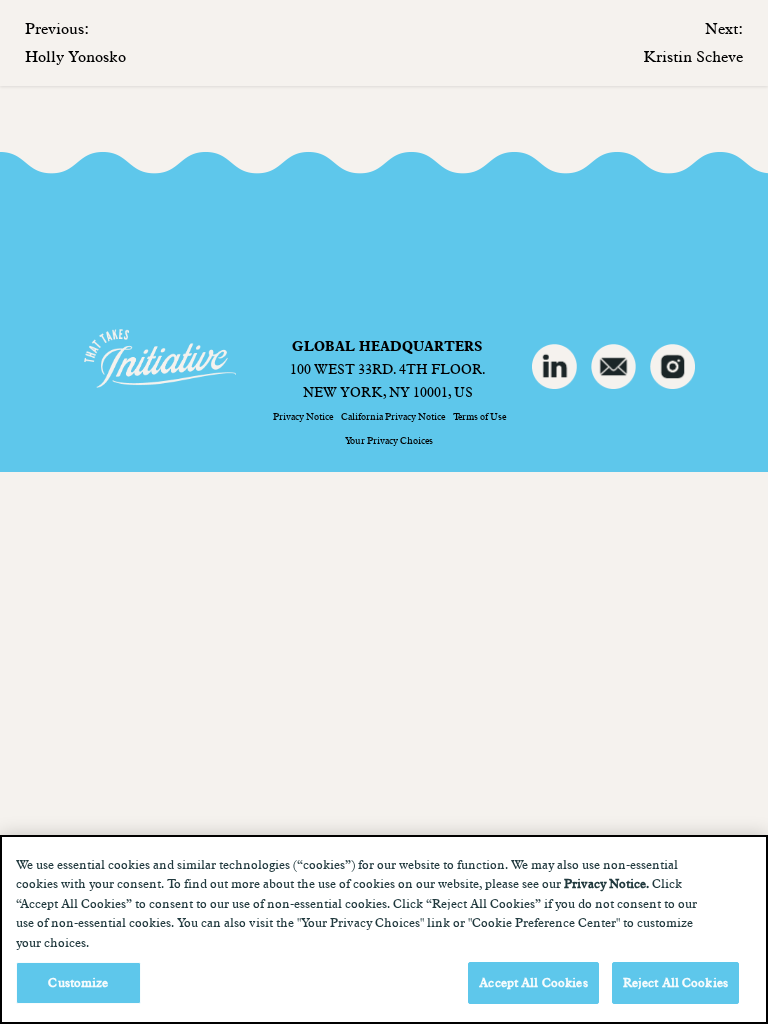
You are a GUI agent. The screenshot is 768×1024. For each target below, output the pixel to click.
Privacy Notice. (606, 883)
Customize (78, 982)
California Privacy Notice (393, 416)
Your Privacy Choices (389, 440)
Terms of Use (479, 416)
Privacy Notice (303, 416)
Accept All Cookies (533, 982)
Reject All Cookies (675, 982)
